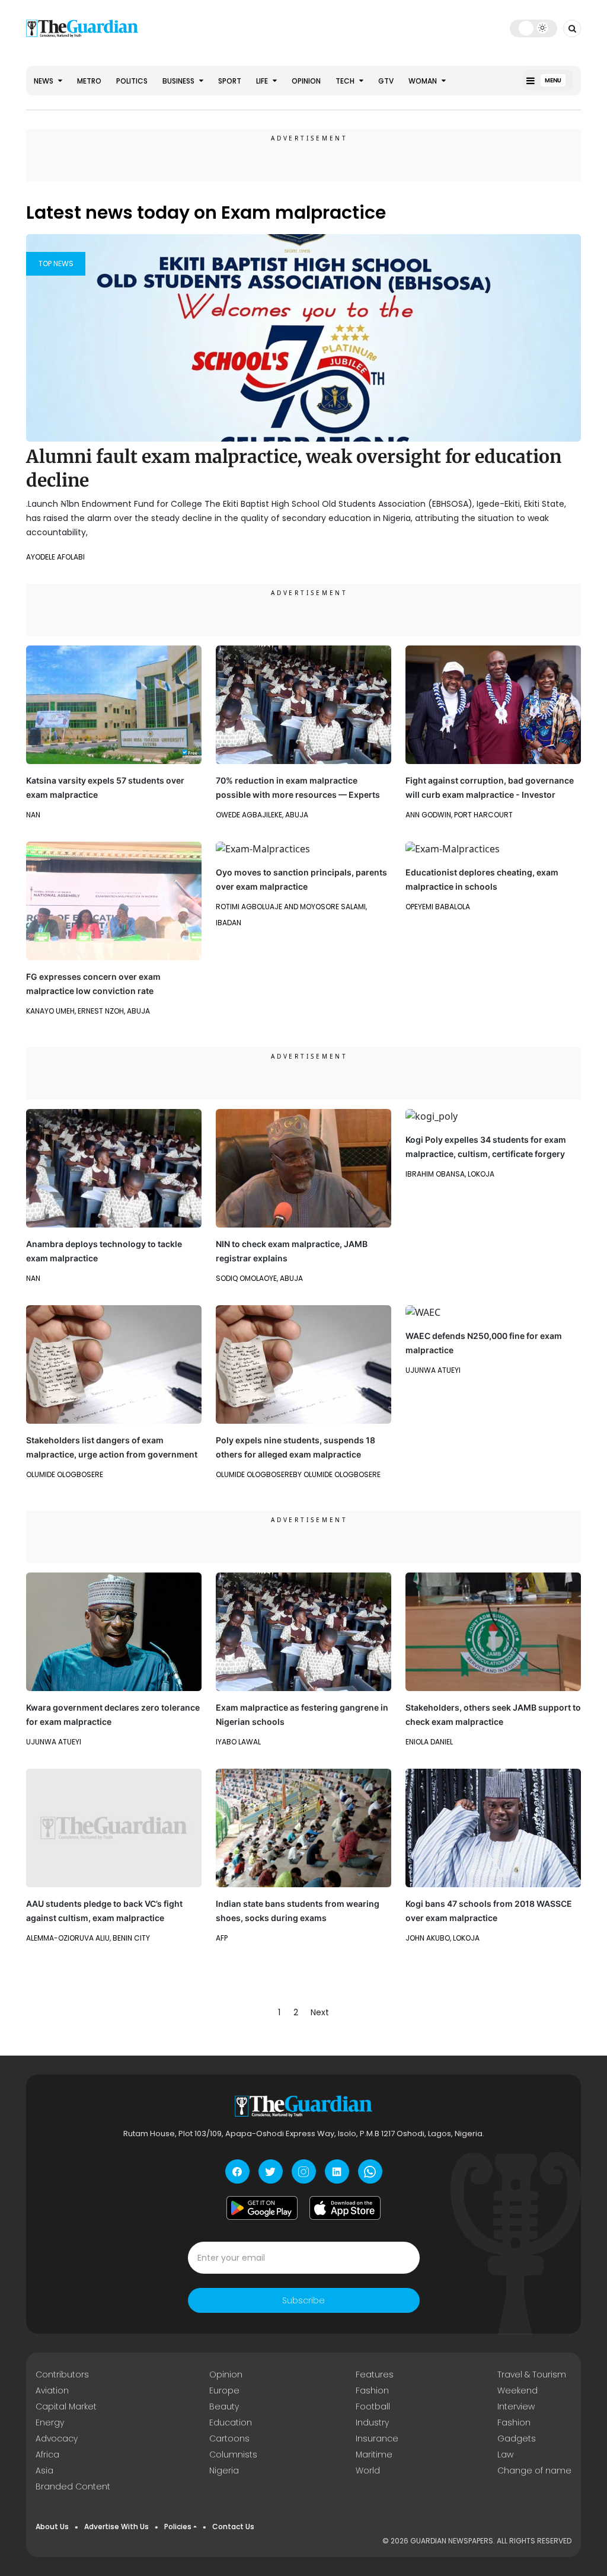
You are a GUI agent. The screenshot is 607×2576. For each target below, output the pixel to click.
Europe (224, 2390)
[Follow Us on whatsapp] (370, 2171)
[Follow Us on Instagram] (304, 2171)
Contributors (62, 2374)
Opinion (306, 81)
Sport (230, 81)
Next (320, 2012)
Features (375, 2374)
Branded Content (73, 2486)
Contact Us (233, 2527)
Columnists (233, 2454)
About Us (52, 2527)
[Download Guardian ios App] (345, 2208)
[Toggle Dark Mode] (534, 28)
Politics (132, 81)
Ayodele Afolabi (55, 557)
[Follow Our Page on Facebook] (237, 2171)
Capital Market (66, 2406)
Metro (89, 81)
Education (231, 2422)
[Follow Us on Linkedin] (337, 2171)
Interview (516, 2406)
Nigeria (224, 2470)
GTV (386, 81)
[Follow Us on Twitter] (271, 2171)
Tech (346, 81)
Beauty (224, 2406)
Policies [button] (178, 2527)
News (44, 81)
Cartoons (229, 2438)
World (368, 2470)
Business (179, 81)
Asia (44, 2470)
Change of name (534, 2470)
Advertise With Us (116, 2527)
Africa (47, 2454)
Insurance (377, 2438)
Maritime (374, 2454)
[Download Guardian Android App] (262, 2208)
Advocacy (57, 2438)
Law (505, 2454)
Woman (424, 81)
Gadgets (517, 2438)
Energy (50, 2422)
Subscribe (303, 2300)
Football (373, 2406)
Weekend (517, 2390)
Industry (372, 2422)
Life (263, 81)
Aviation (52, 2390)
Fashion (372, 2390)
